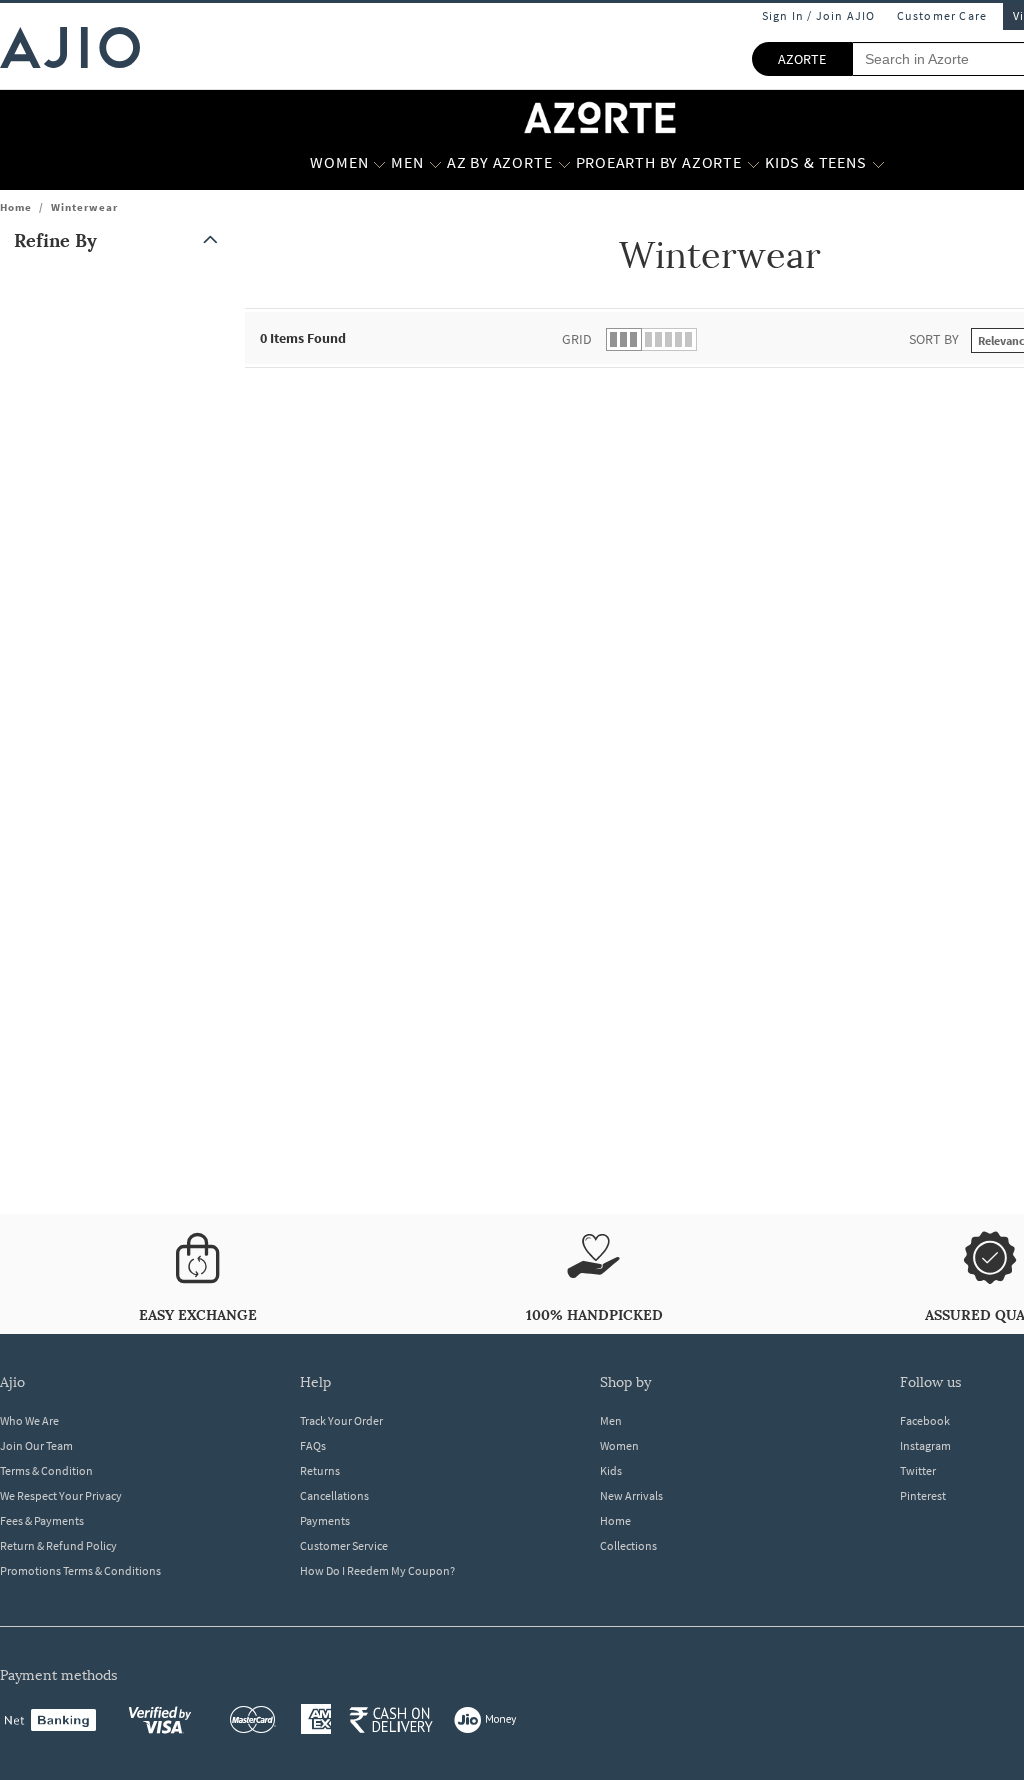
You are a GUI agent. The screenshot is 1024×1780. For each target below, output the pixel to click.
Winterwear (84, 207)
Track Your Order (341, 1420)
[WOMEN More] (379, 163)
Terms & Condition (46, 1470)
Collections (628, 1545)
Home (16, 207)
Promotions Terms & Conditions (80, 1570)
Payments (325, 1520)
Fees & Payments (42, 1520)
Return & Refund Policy (58, 1545)
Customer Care (942, 15)
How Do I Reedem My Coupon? (377, 1570)
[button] (120, 240)
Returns (320, 1470)
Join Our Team (36, 1445)
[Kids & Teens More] (878, 163)
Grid (577, 339)
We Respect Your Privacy (61, 1495)
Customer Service (344, 1545)
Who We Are (29, 1420)
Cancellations (334, 1495)
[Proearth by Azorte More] (753, 163)
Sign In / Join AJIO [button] (819, 15)
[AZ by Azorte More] (564, 163)
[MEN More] (435, 163)
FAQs (313, 1445)
